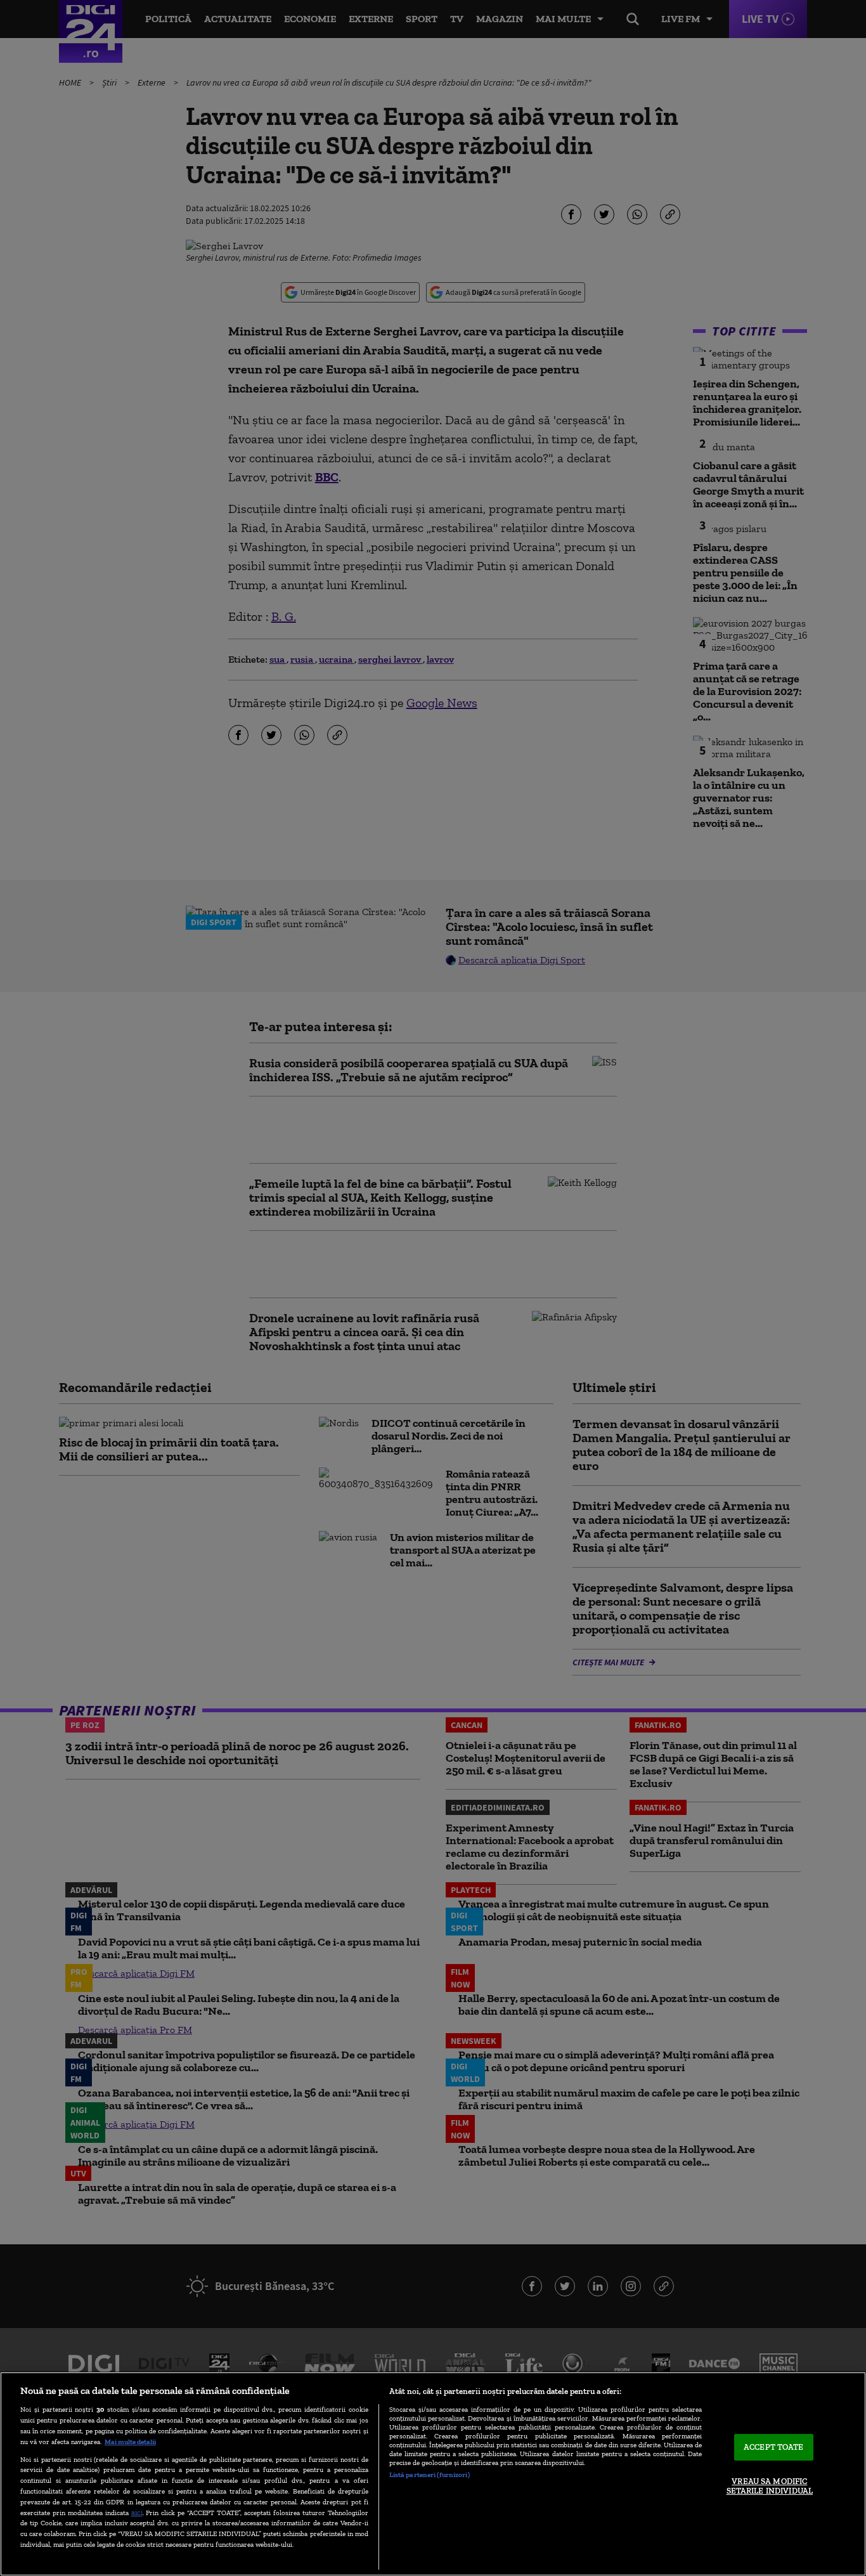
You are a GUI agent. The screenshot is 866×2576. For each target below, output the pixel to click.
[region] (433, 2474)
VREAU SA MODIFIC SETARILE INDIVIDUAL (770, 2486)
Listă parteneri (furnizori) (430, 2475)
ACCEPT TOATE (774, 2447)
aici (137, 2512)
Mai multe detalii (130, 2442)
